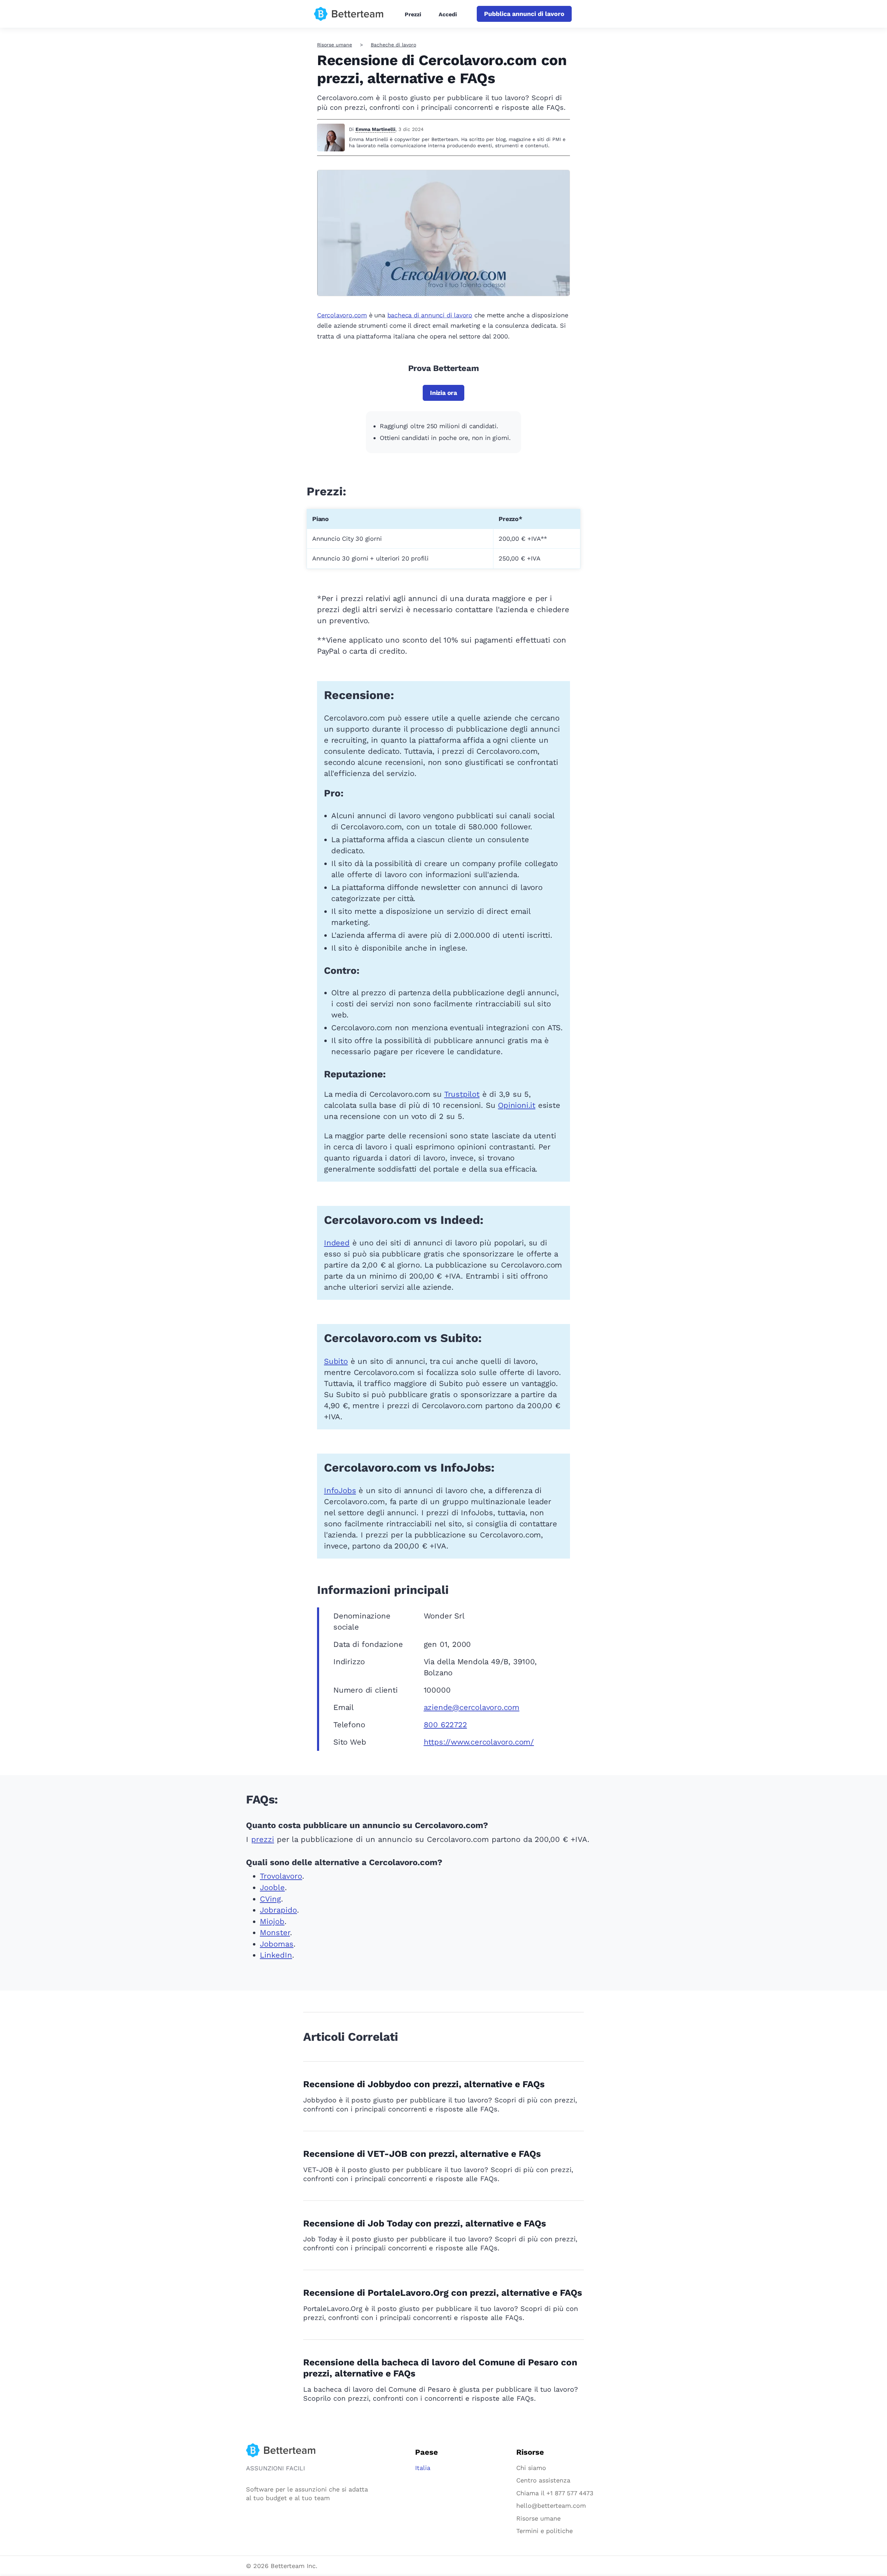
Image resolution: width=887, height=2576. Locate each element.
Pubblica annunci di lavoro (524, 14)
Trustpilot (462, 1094)
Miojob (272, 1921)
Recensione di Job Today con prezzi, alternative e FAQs (425, 2223)
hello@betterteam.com (551, 2506)
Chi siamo (531, 2468)
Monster (275, 1933)
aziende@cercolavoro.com (472, 1707)
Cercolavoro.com (342, 315)
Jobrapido (278, 1910)
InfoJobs (340, 1490)
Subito (336, 1361)
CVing (270, 1899)
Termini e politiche (545, 2531)
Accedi (448, 14)
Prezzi (413, 14)
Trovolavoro (281, 1876)
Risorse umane (335, 45)
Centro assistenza (543, 2480)
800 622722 (445, 1725)
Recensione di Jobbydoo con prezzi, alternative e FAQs (424, 2084)
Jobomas (277, 1944)
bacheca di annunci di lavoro (430, 315)
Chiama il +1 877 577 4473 (555, 2493)
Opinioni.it (517, 1105)
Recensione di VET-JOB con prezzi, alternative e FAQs (422, 2154)
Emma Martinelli (375, 129)
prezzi (263, 1839)
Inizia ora (443, 393)
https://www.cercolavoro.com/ (479, 1742)
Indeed (337, 1243)
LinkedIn (276, 1955)
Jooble (272, 1887)
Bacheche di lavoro (393, 45)
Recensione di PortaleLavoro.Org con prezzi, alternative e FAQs (443, 2293)
